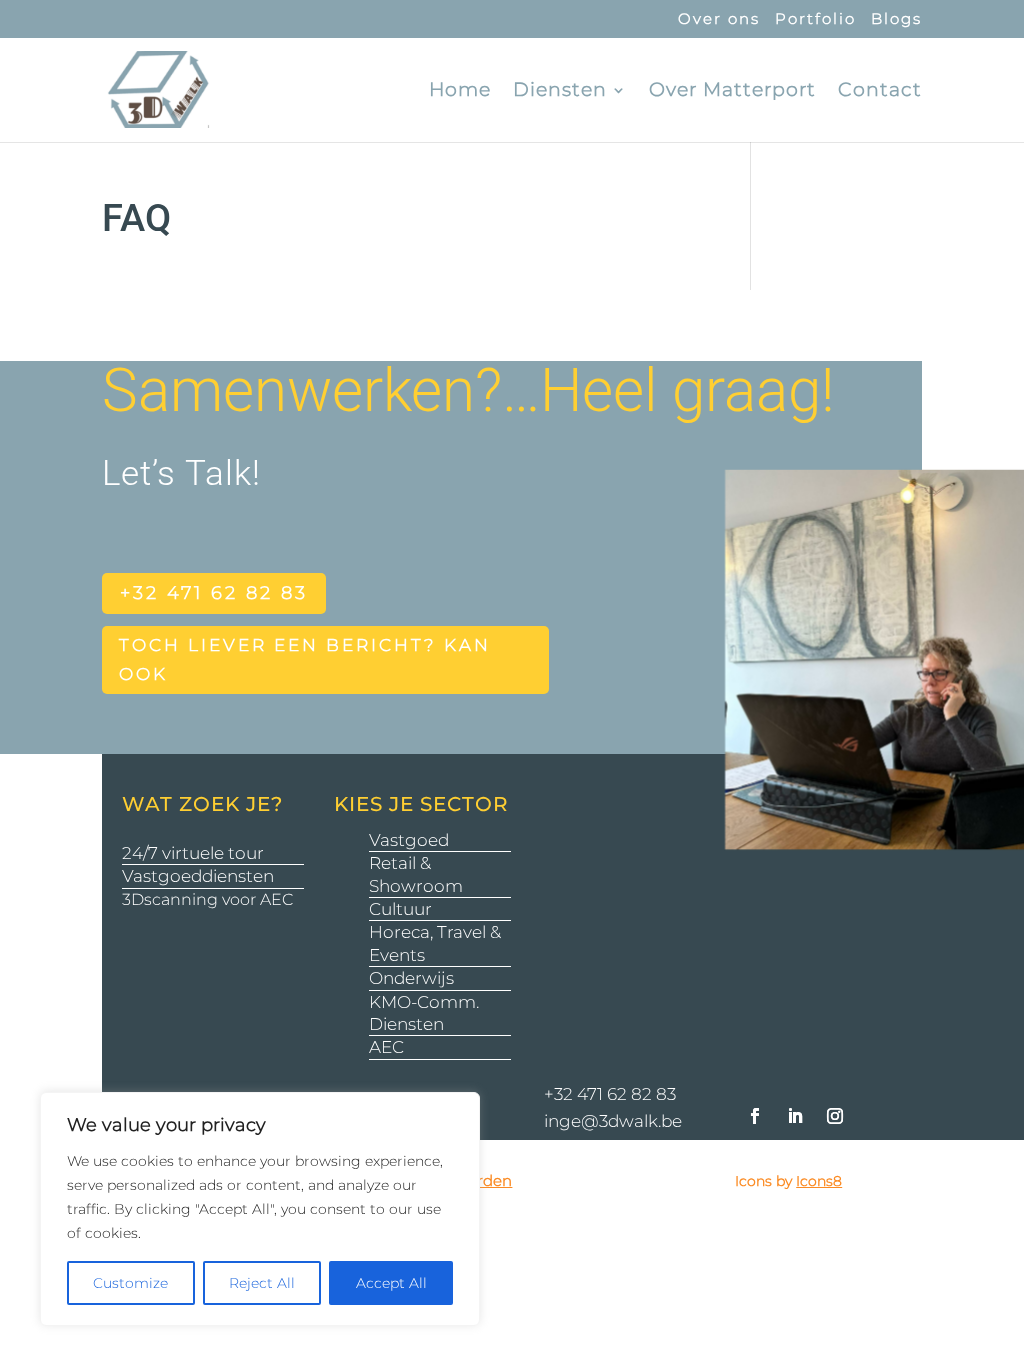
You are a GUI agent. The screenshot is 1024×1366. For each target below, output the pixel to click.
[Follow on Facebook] (755, 1116)
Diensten (560, 92)
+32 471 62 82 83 (214, 593)
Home (460, 92)
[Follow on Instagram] (835, 1116)
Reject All (262, 1283)
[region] (260, 1209)
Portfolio (815, 19)
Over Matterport (732, 92)
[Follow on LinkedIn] (795, 1116)
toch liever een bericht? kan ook (305, 659)
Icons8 (819, 1181)
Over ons (719, 19)
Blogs (896, 19)
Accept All (391, 1283)
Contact (880, 92)
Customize (130, 1283)
